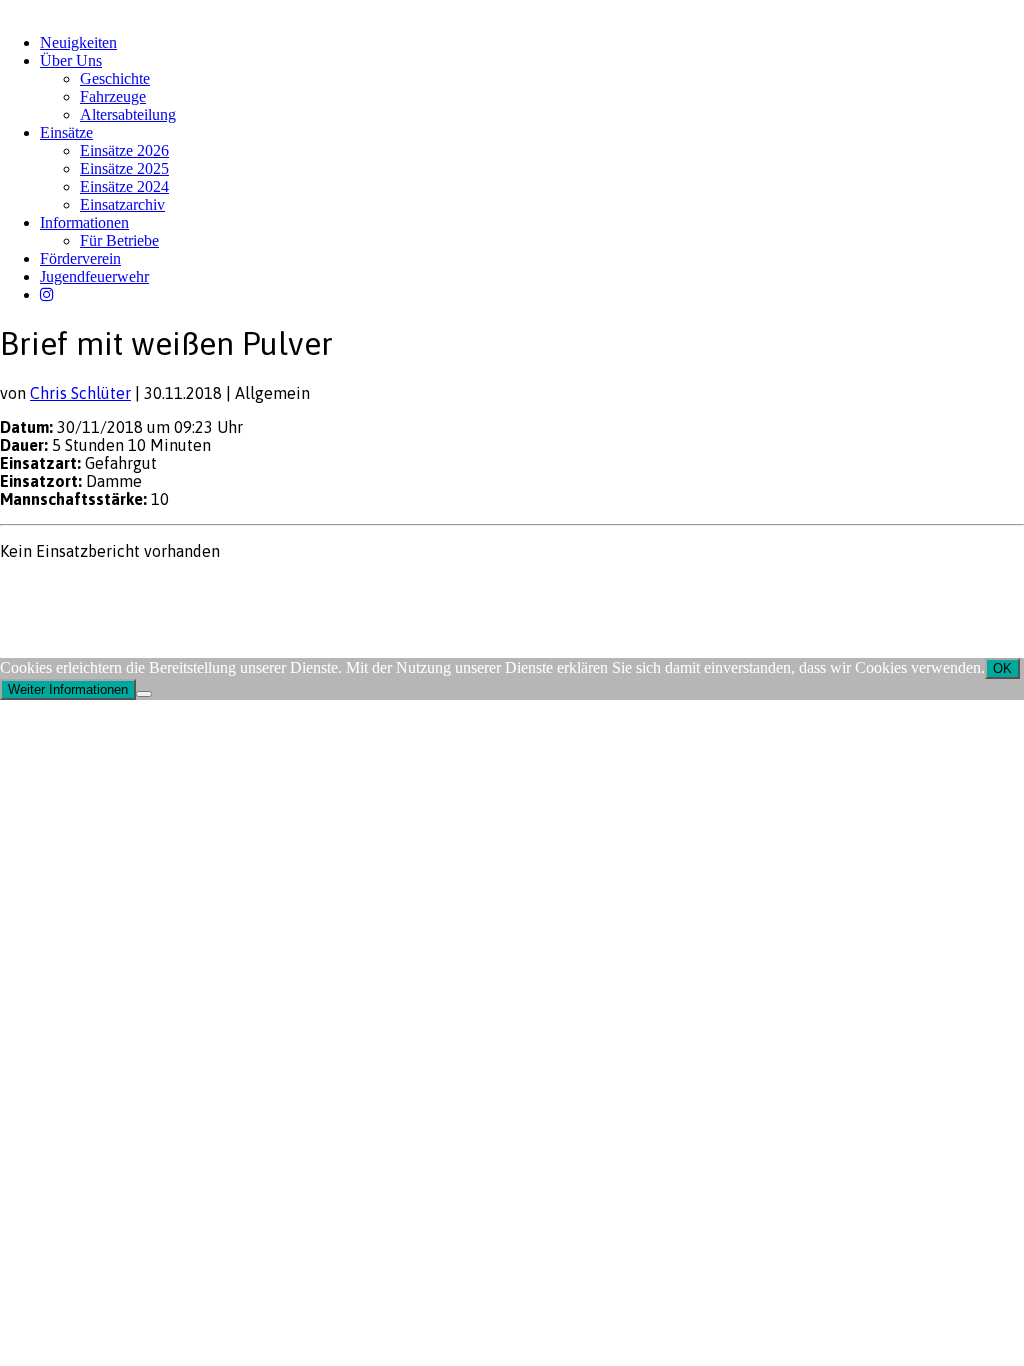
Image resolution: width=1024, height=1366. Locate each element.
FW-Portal (179, 589)
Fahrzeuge (113, 96)
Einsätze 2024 (124, 186)
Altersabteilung (128, 114)
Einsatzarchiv (122, 204)
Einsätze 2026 (124, 150)
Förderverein (80, 258)
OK (1002, 668)
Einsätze (66, 132)
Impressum (31, 589)
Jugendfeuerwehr (94, 276)
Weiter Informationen (68, 689)
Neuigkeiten (78, 42)
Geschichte (115, 78)
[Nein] (144, 694)
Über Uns (71, 60)
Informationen (84, 222)
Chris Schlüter (80, 393)
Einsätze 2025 (124, 168)
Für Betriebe (119, 240)
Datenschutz (106, 589)
